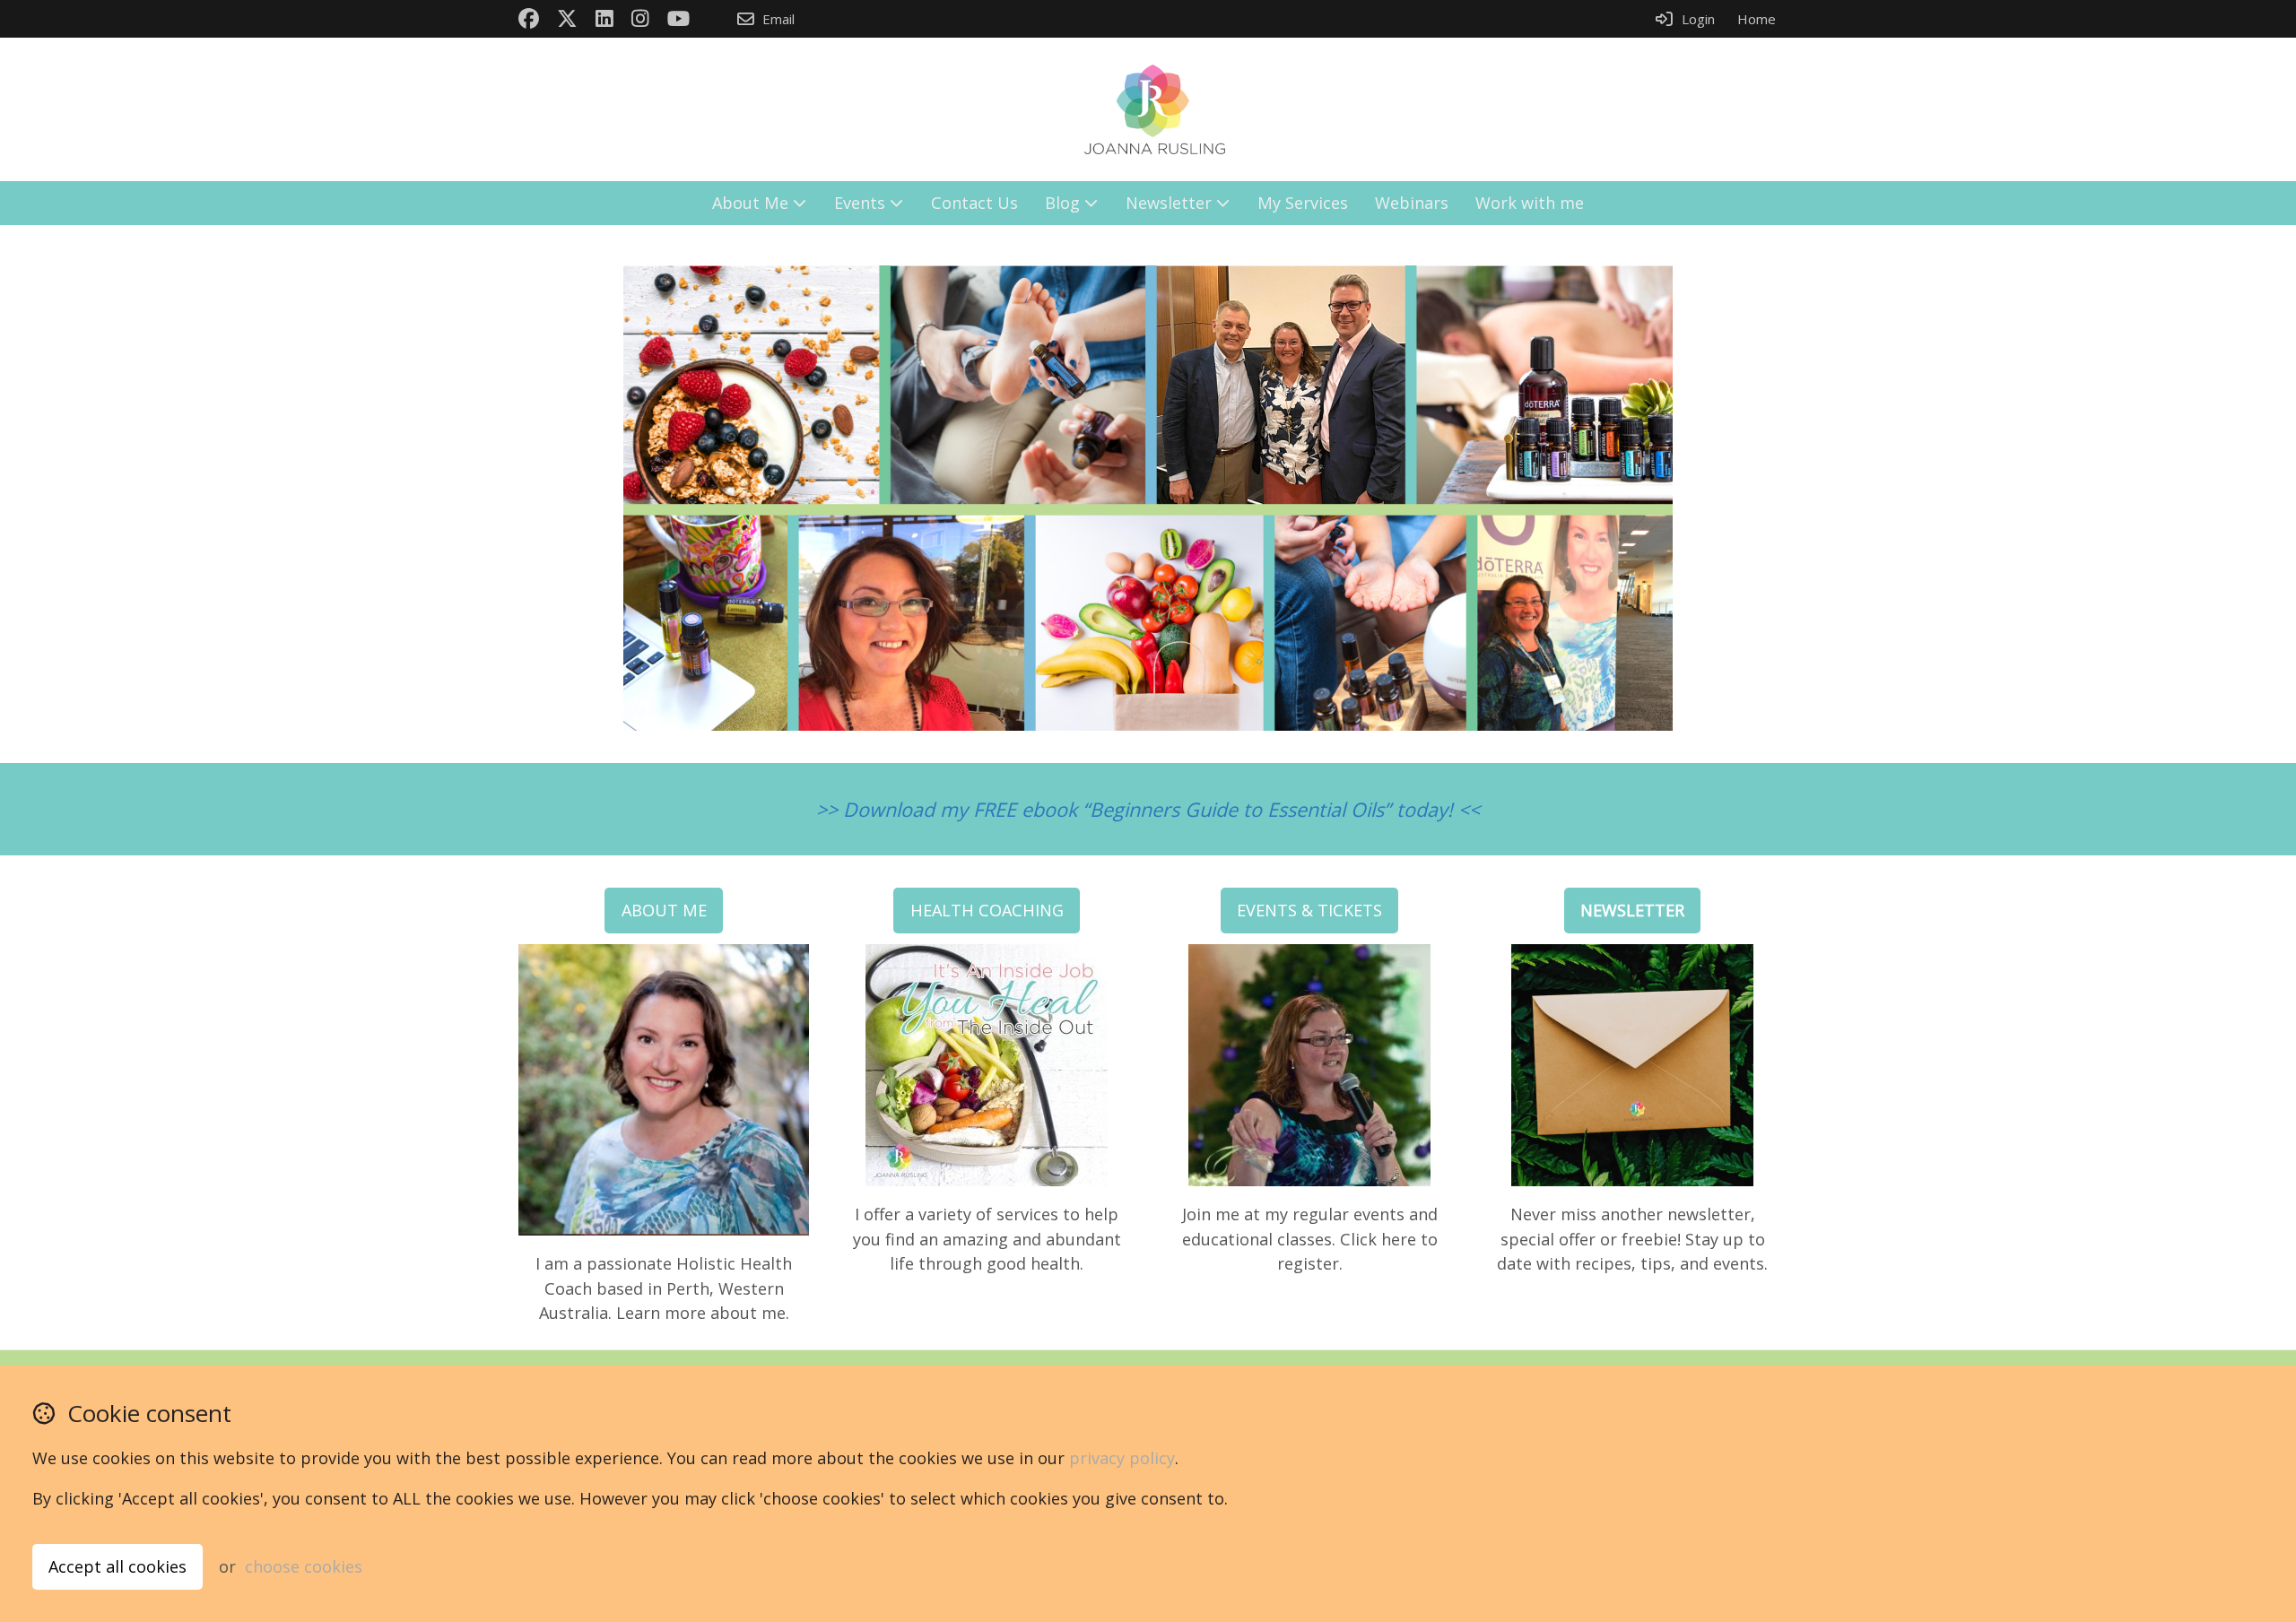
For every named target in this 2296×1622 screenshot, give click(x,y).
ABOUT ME (664, 910)
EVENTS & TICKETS (1309, 910)
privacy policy (1122, 1458)
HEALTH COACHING (987, 910)
